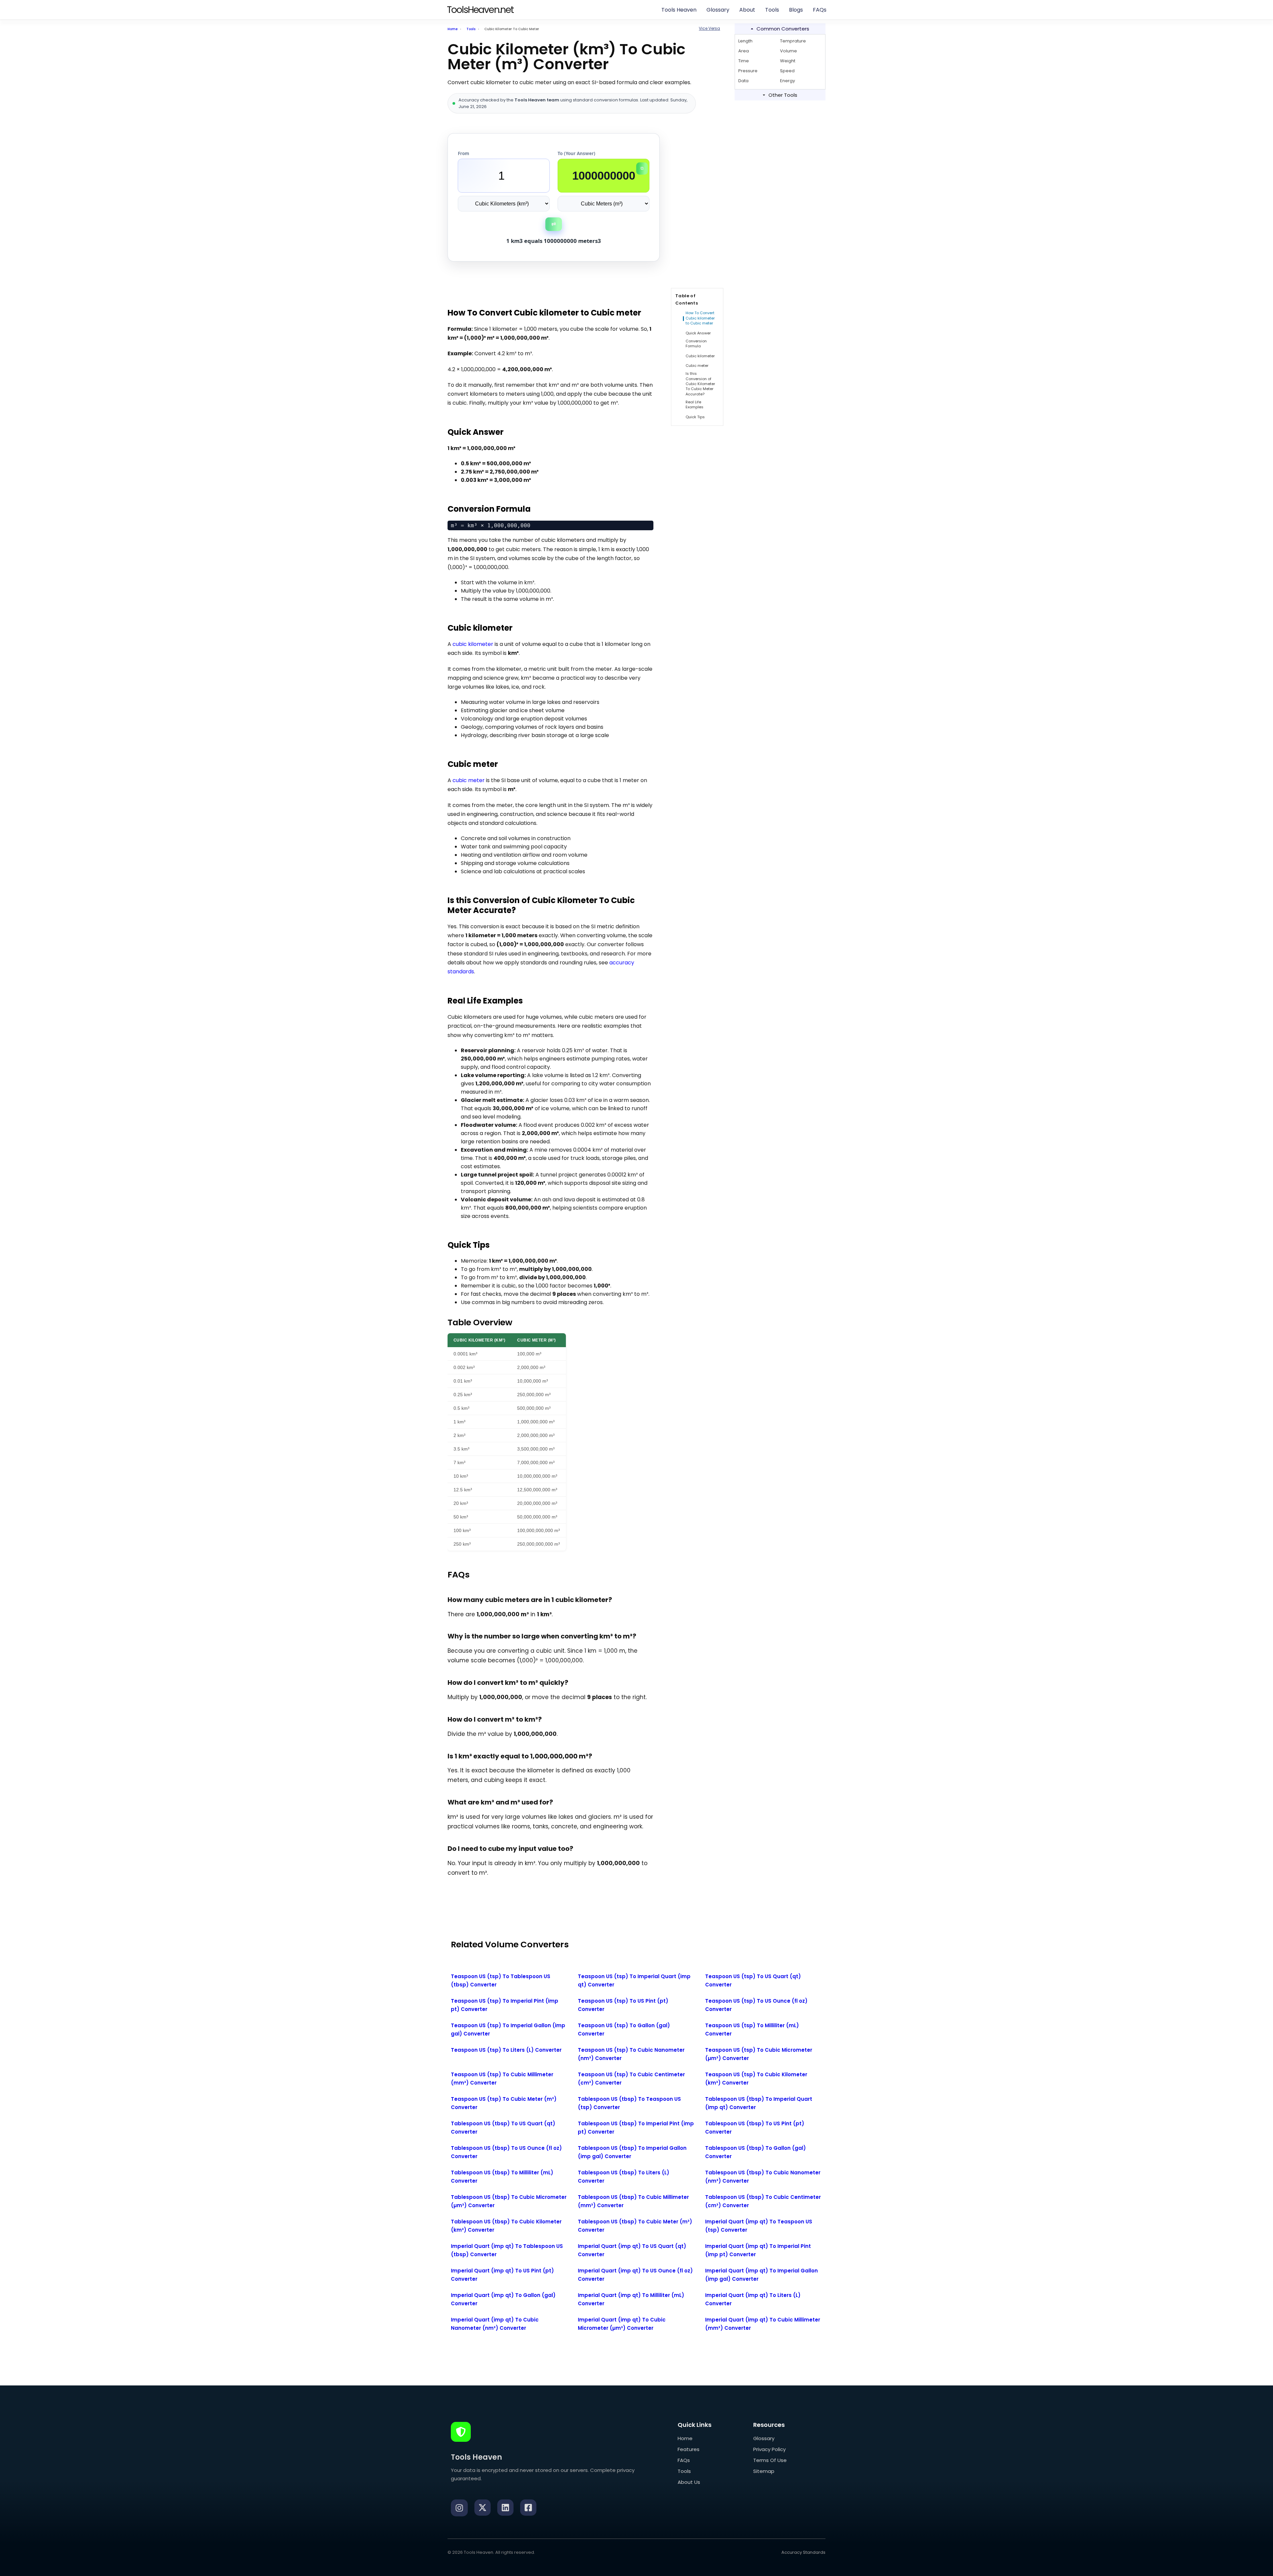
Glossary (718, 10)
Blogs (796, 10)
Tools (772, 10)
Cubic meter (697, 366)
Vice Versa (709, 28)
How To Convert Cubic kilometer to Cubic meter (700, 318)
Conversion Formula (696, 344)
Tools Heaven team (537, 100)
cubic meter (469, 780)
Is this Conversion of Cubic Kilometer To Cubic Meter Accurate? (700, 384)
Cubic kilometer (700, 356)
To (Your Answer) (576, 153)
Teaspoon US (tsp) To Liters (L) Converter (506, 2050)
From (463, 153)
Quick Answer (698, 333)
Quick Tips (695, 417)
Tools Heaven (679, 10)
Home (453, 29)
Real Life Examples (695, 405)
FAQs (820, 10)
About (747, 10)
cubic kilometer (473, 644)
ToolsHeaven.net (480, 10)
